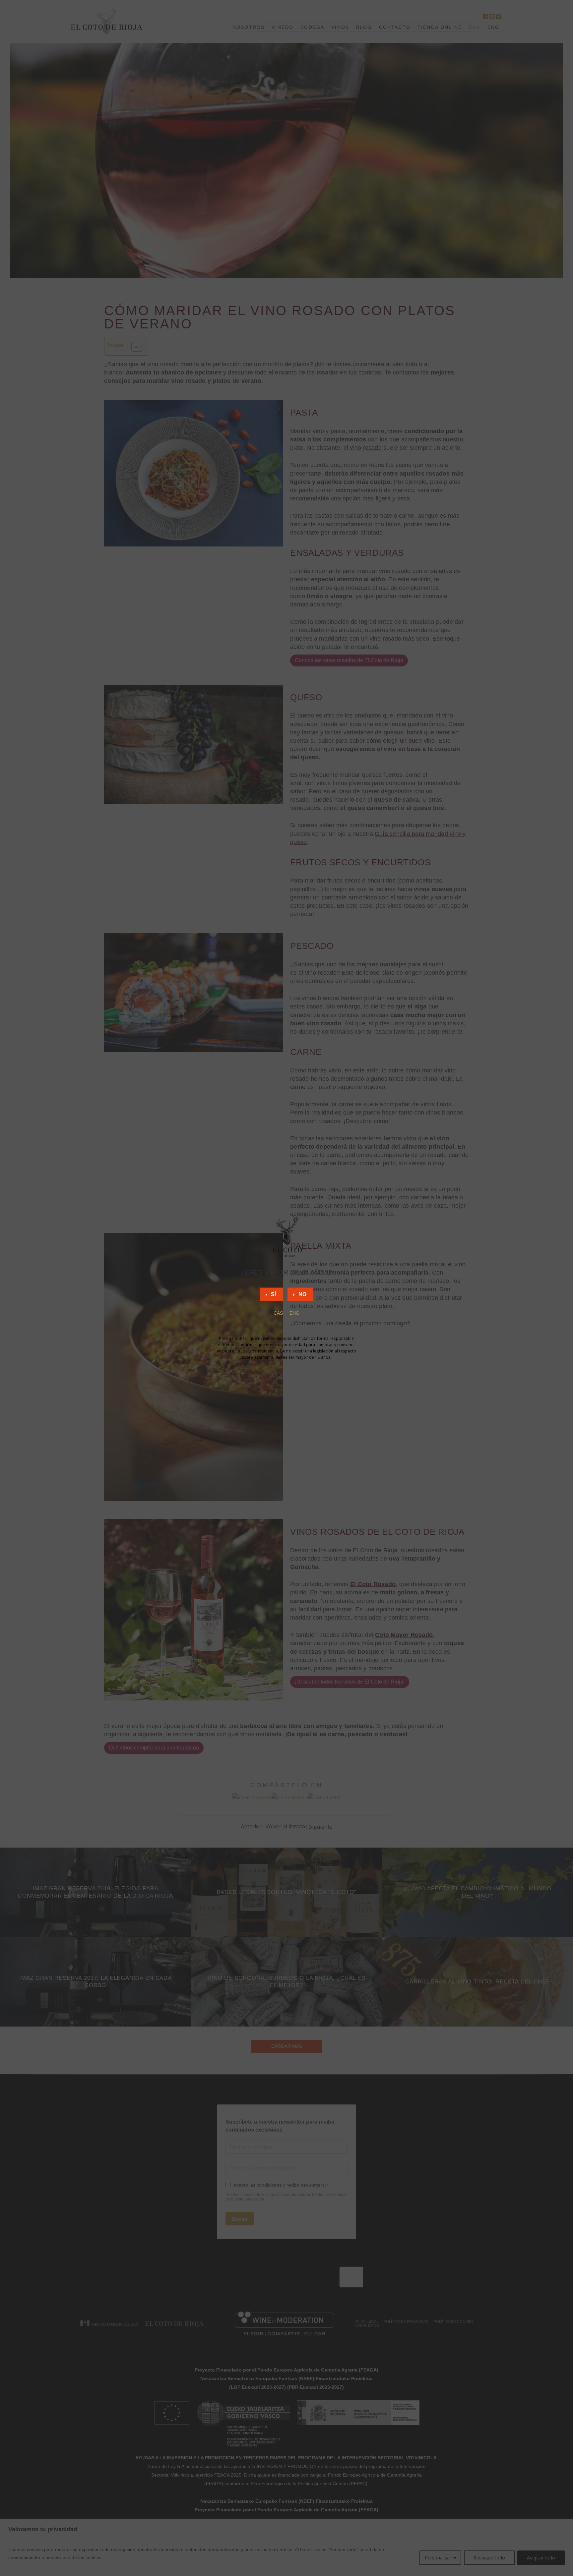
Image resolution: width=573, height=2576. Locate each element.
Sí (273, 1294)
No (302, 1294)
